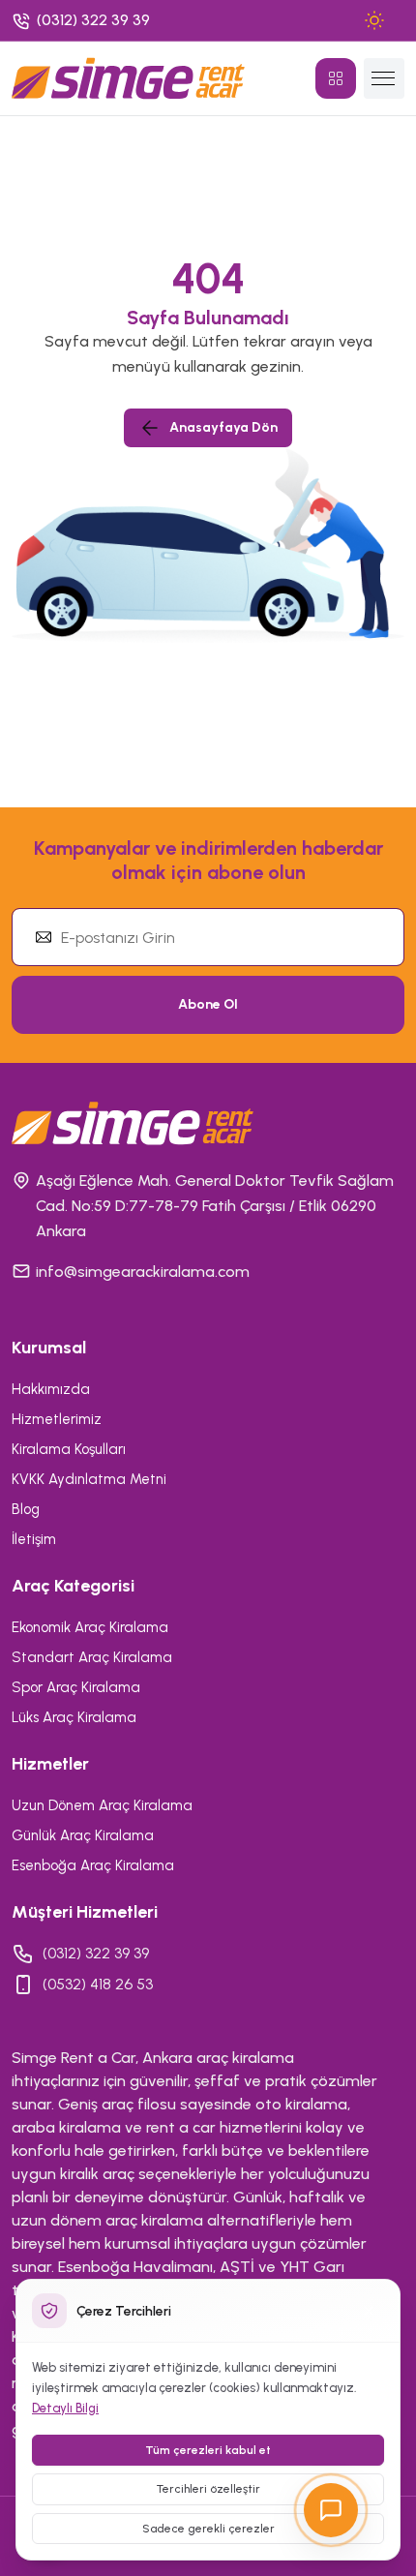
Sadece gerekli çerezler (208, 2529)
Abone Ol (208, 1004)
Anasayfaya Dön (223, 427)
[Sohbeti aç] (331, 2510)
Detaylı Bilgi (65, 2408)
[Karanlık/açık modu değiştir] (374, 20)
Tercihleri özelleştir (208, 2489)
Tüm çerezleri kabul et (208, 2450)
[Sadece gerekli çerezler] (369, 2311)
